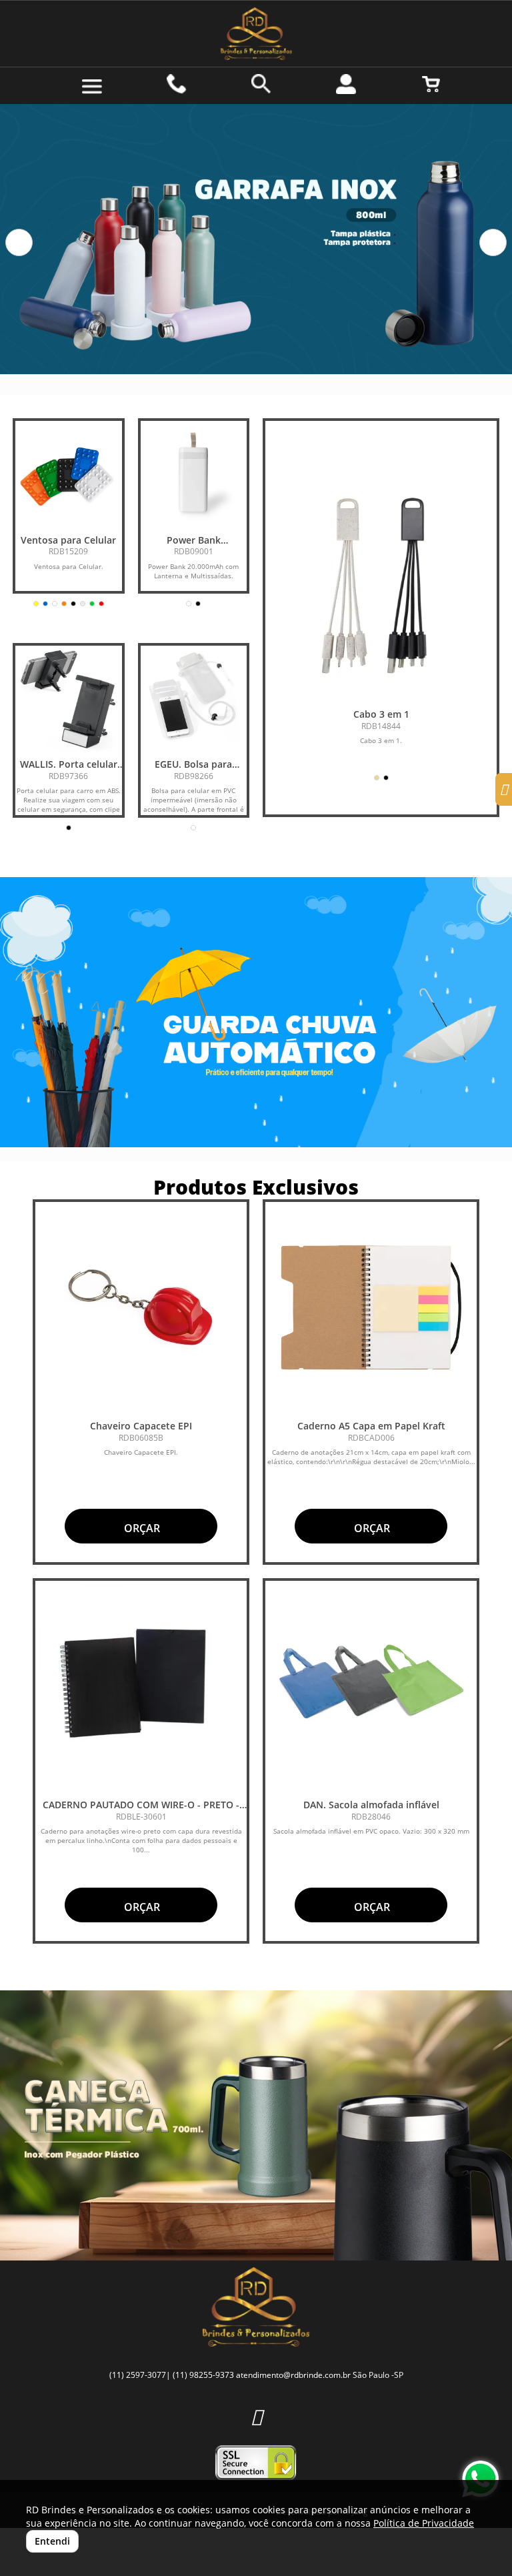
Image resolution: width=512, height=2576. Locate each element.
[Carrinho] (431, 84)
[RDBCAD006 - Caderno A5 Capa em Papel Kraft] (371, 1308)
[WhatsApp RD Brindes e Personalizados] (480, 2479)
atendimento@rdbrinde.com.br (293, 2375)
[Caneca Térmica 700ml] (256, 2125)
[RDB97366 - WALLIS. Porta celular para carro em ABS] (69, 699)
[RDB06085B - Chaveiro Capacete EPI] (141, 1308)
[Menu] (92, 87)
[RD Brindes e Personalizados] (256, 34)
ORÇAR (141, 1528)
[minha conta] (346, 84)
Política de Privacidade (424, 2523)
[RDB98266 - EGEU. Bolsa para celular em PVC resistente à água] (194, 699)
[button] (19, 242)
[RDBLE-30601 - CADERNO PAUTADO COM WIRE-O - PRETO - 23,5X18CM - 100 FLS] (141, 1687)
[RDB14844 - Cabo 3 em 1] (381, 586)
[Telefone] (177, 84)
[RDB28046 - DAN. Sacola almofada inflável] (371, 1687)
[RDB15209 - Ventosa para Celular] (69, 474)
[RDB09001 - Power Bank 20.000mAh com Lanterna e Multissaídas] (194, 474)
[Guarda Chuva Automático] (256, 1012)
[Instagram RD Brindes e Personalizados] (256, 2416)
